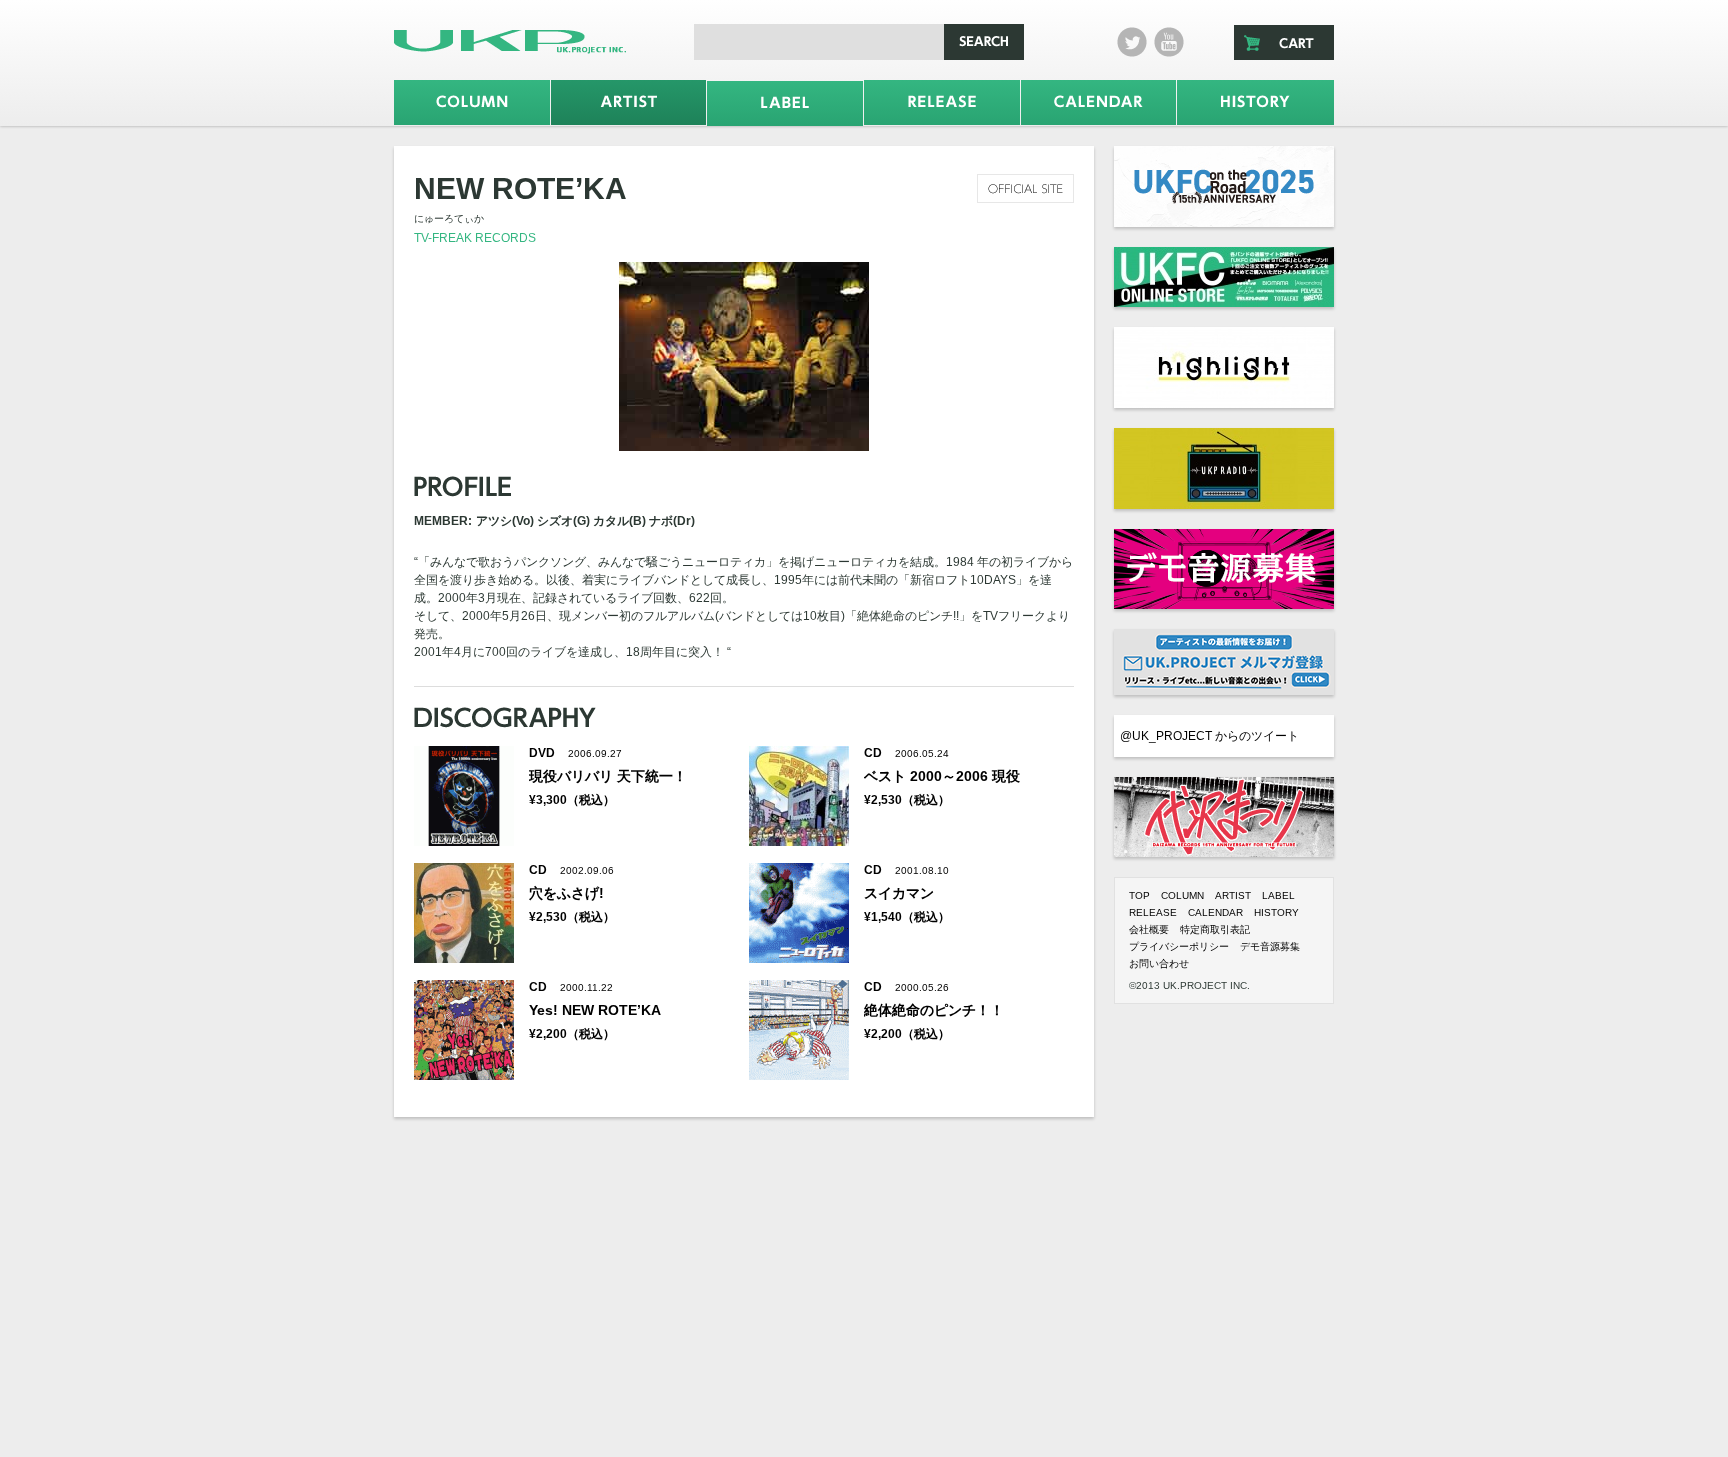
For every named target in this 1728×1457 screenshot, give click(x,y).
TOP (1139, 895)
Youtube (1169, 42)
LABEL (1278, 895)
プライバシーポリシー (1179, 946)
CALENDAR (1215, 912)
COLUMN (1182, 895)
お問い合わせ (1159, 963)
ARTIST (1233, 895)
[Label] (785, 103)
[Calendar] (1099, 102)
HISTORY (1276, 912)
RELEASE (1153, 912)
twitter (1132, 42)
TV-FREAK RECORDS (475, 238)
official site (1025, 188)
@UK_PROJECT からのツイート (1209, 736)
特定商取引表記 (1215, 929)
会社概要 (1149, 929)
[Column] (472, 102)
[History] (1255, 102)
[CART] (1284, 42)
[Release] (942, 102)
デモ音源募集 (1270, 946)
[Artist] (629, 102)
